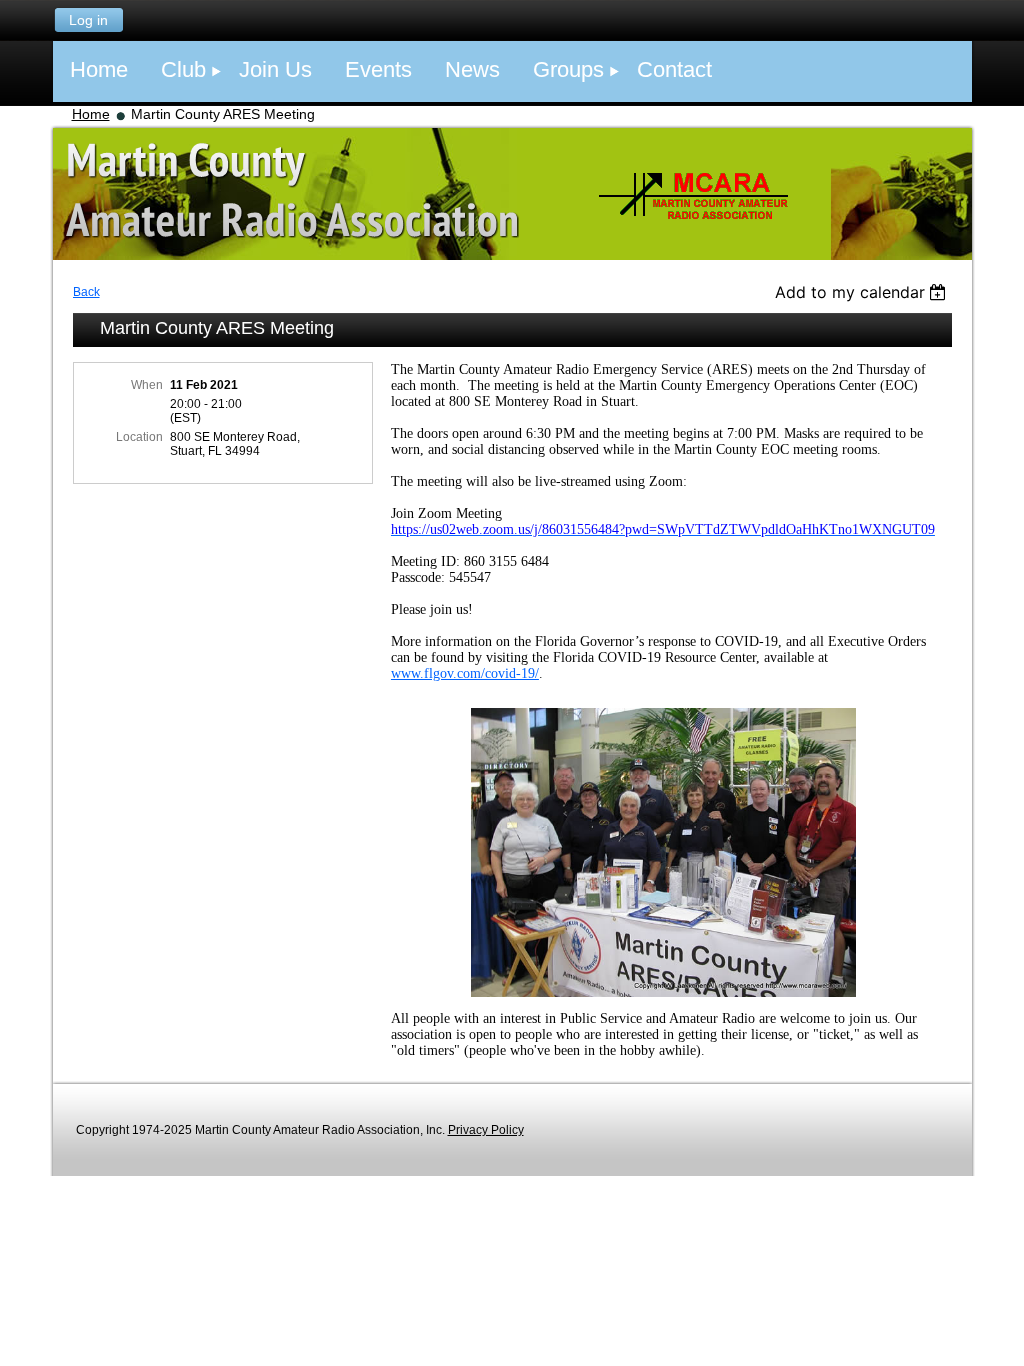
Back (86, 292)
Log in (88, 20)
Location (139, 437)
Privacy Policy (486, 1130)
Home (91, 114)
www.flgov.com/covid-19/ (465, 673)
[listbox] (863, 292)
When (147, 385)
